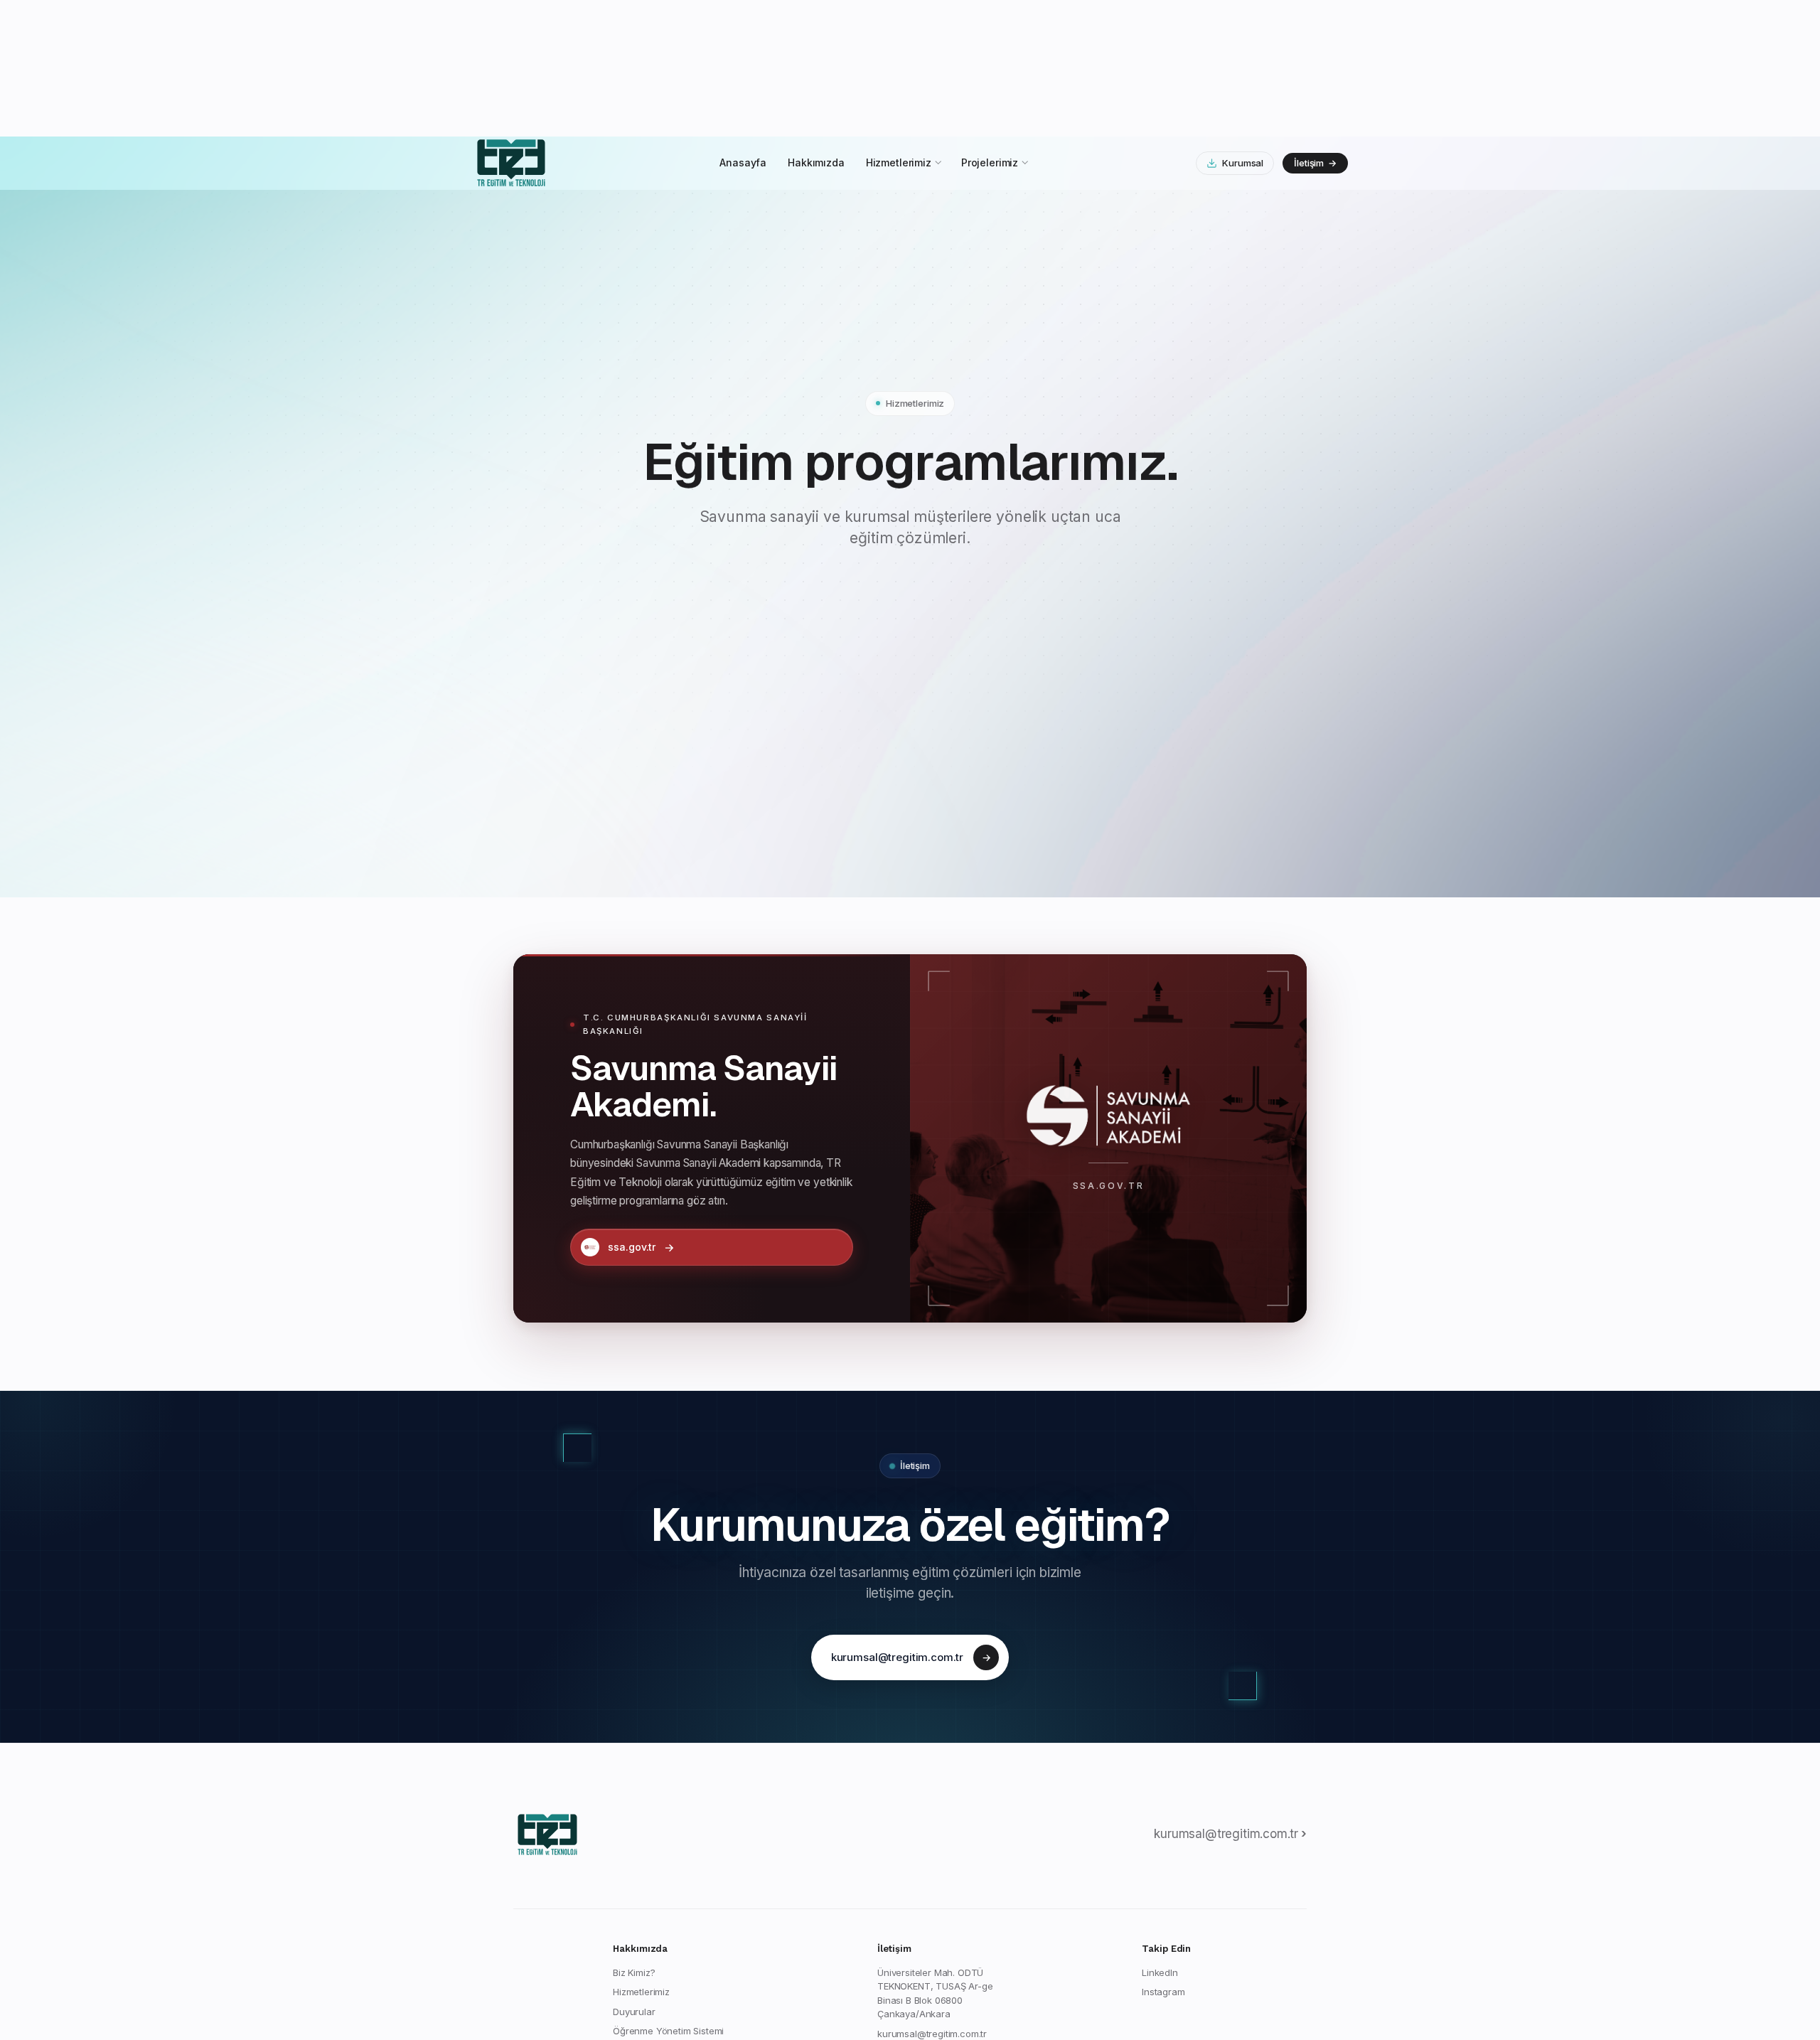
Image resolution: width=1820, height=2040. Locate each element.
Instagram (1163, 1855)
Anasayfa (743, 26)
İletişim (1315, 26)
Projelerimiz (990, 26)
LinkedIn (1160, 1836)
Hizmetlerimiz (899, 26)
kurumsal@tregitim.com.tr (911, 1521)
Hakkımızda (816, 26)
